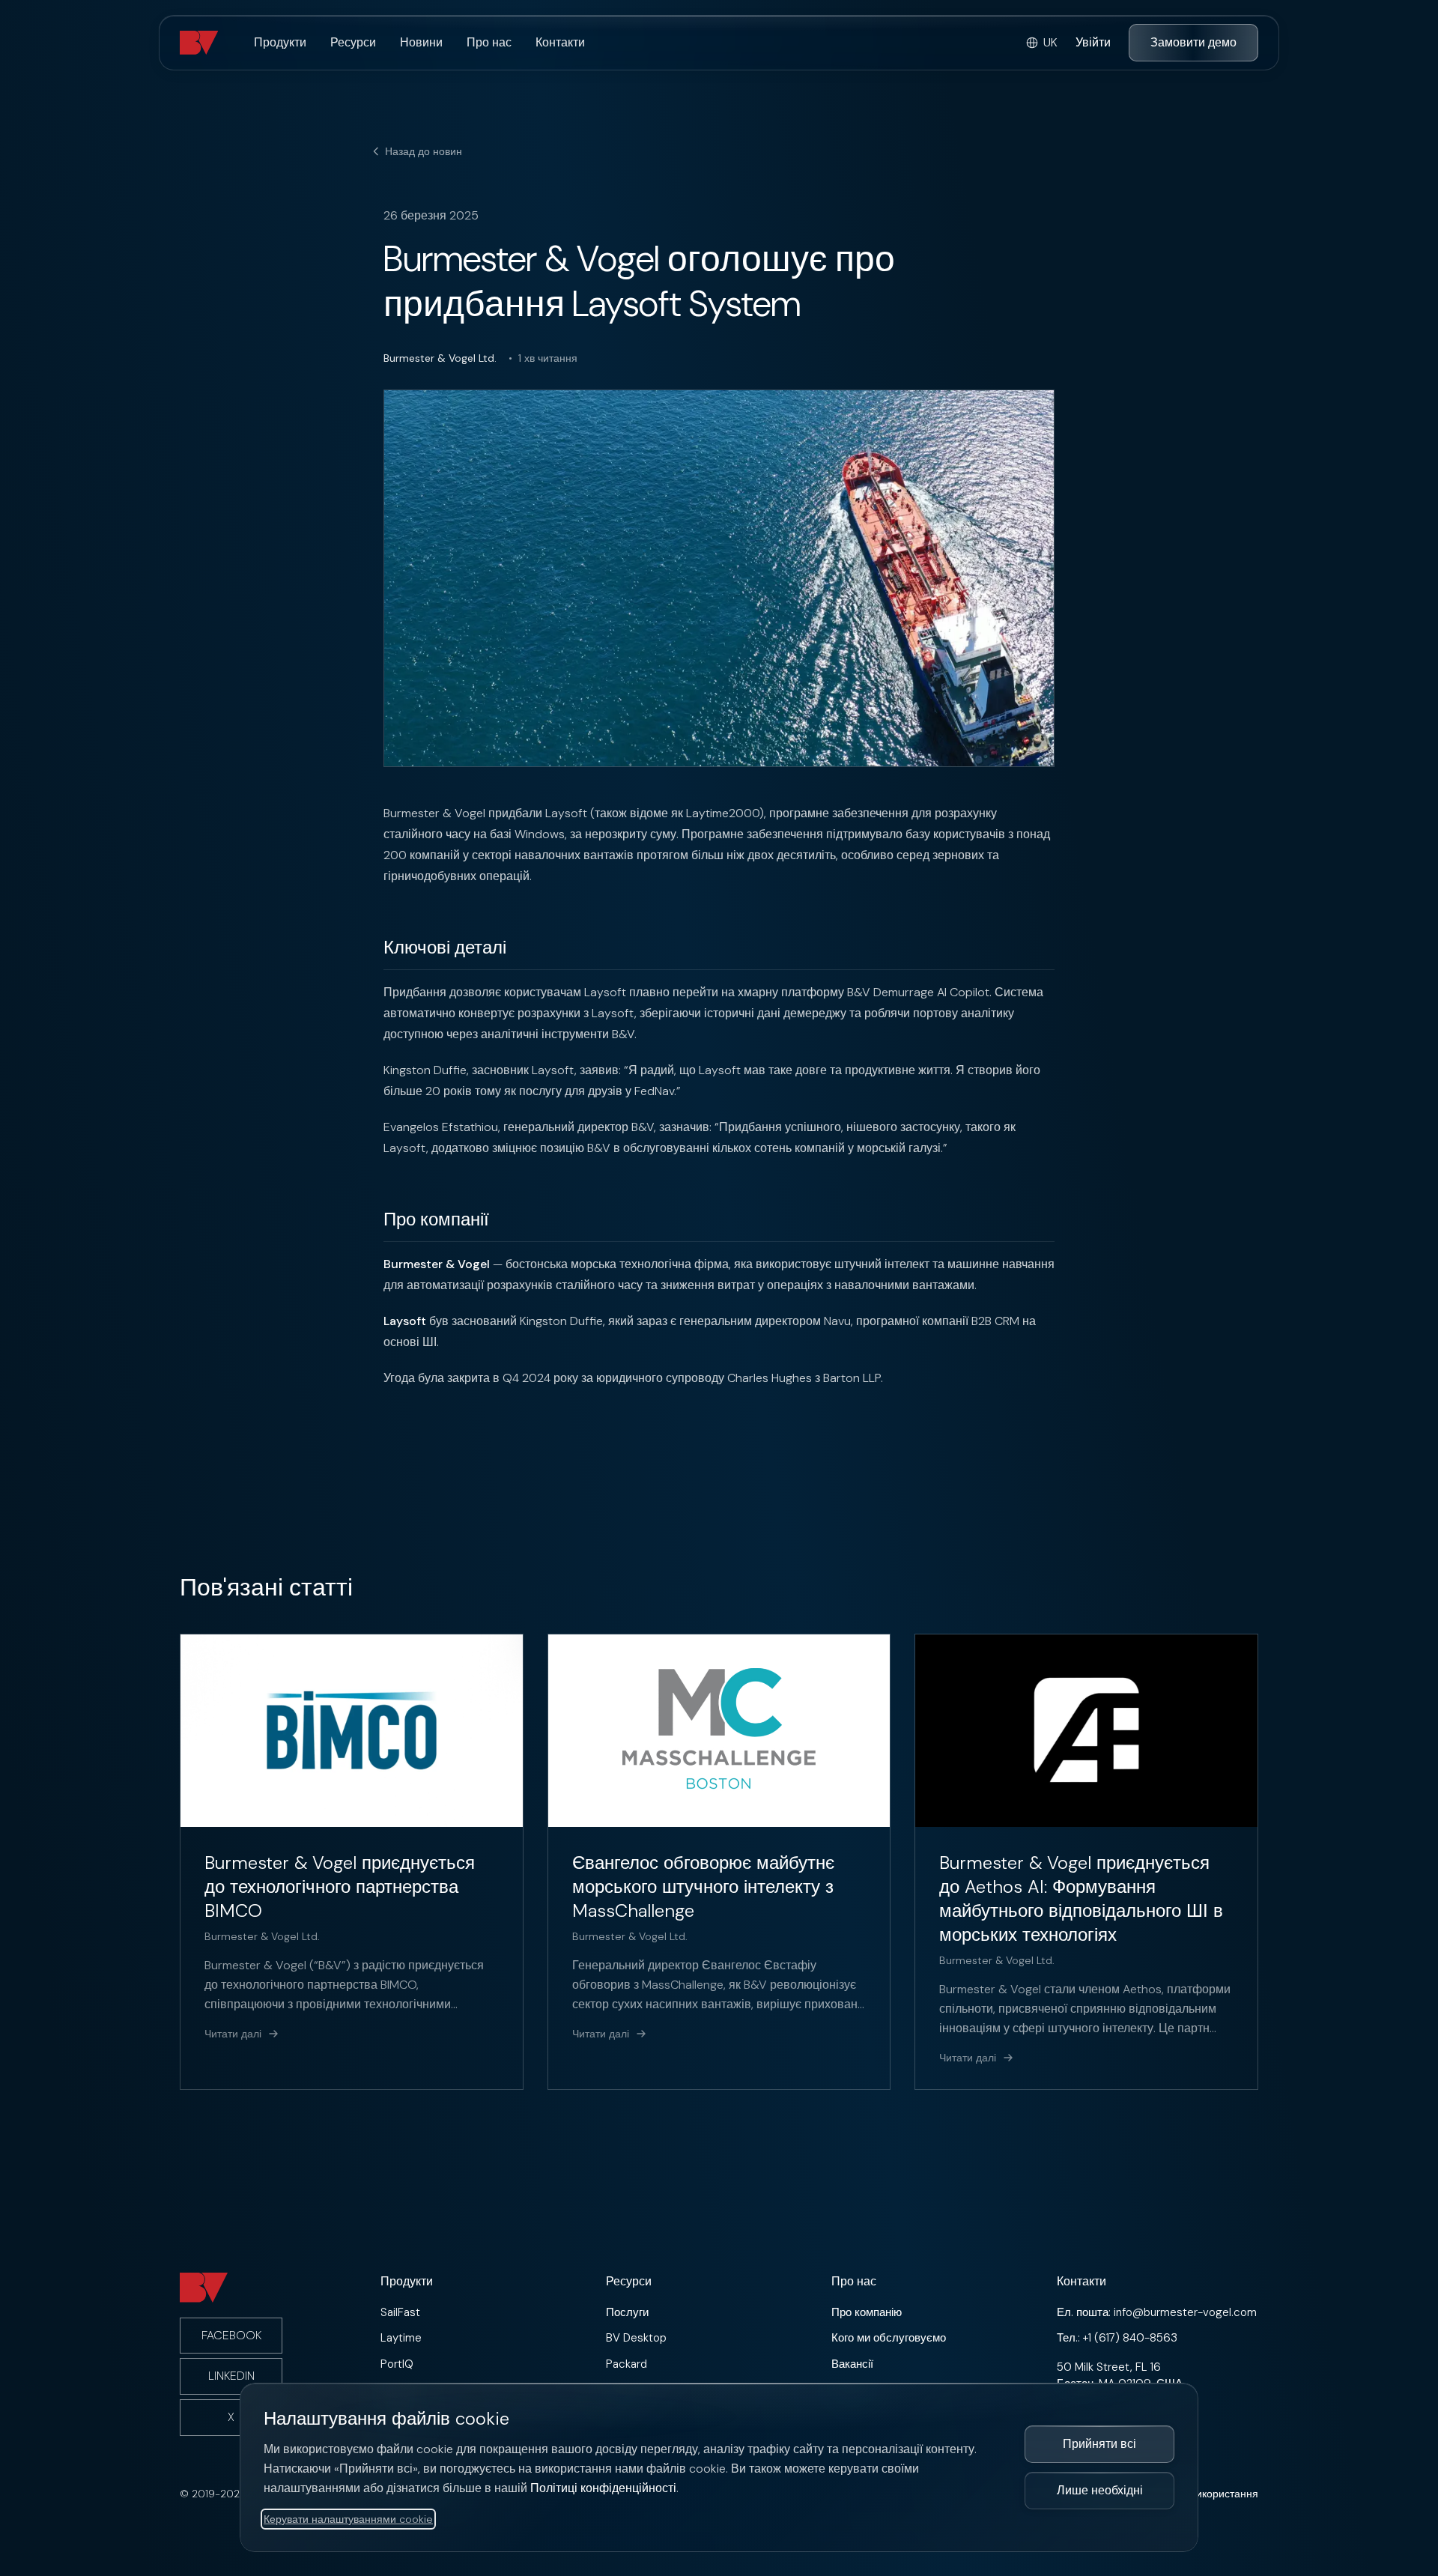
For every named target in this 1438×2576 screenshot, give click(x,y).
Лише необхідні (1100, 2490)
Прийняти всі (1099, 2444)
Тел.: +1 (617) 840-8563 (1117, 2338)
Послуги (627, 2312)
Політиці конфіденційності (603, 2488)
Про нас (489, 42)
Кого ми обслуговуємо (889, 2338)
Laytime (401, 2338)
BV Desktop (636, 2338)
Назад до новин (424, 151)
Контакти (560, 42)
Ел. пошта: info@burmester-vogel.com (1157, 2312)
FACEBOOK (231, 2335)
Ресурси (353, 42)
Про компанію (867, 2312)
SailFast (400, 2312)
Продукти (280, 42)
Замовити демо (1193, 42)
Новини (421, 42)
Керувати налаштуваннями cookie (348, 2519)
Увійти (1093, 42)
